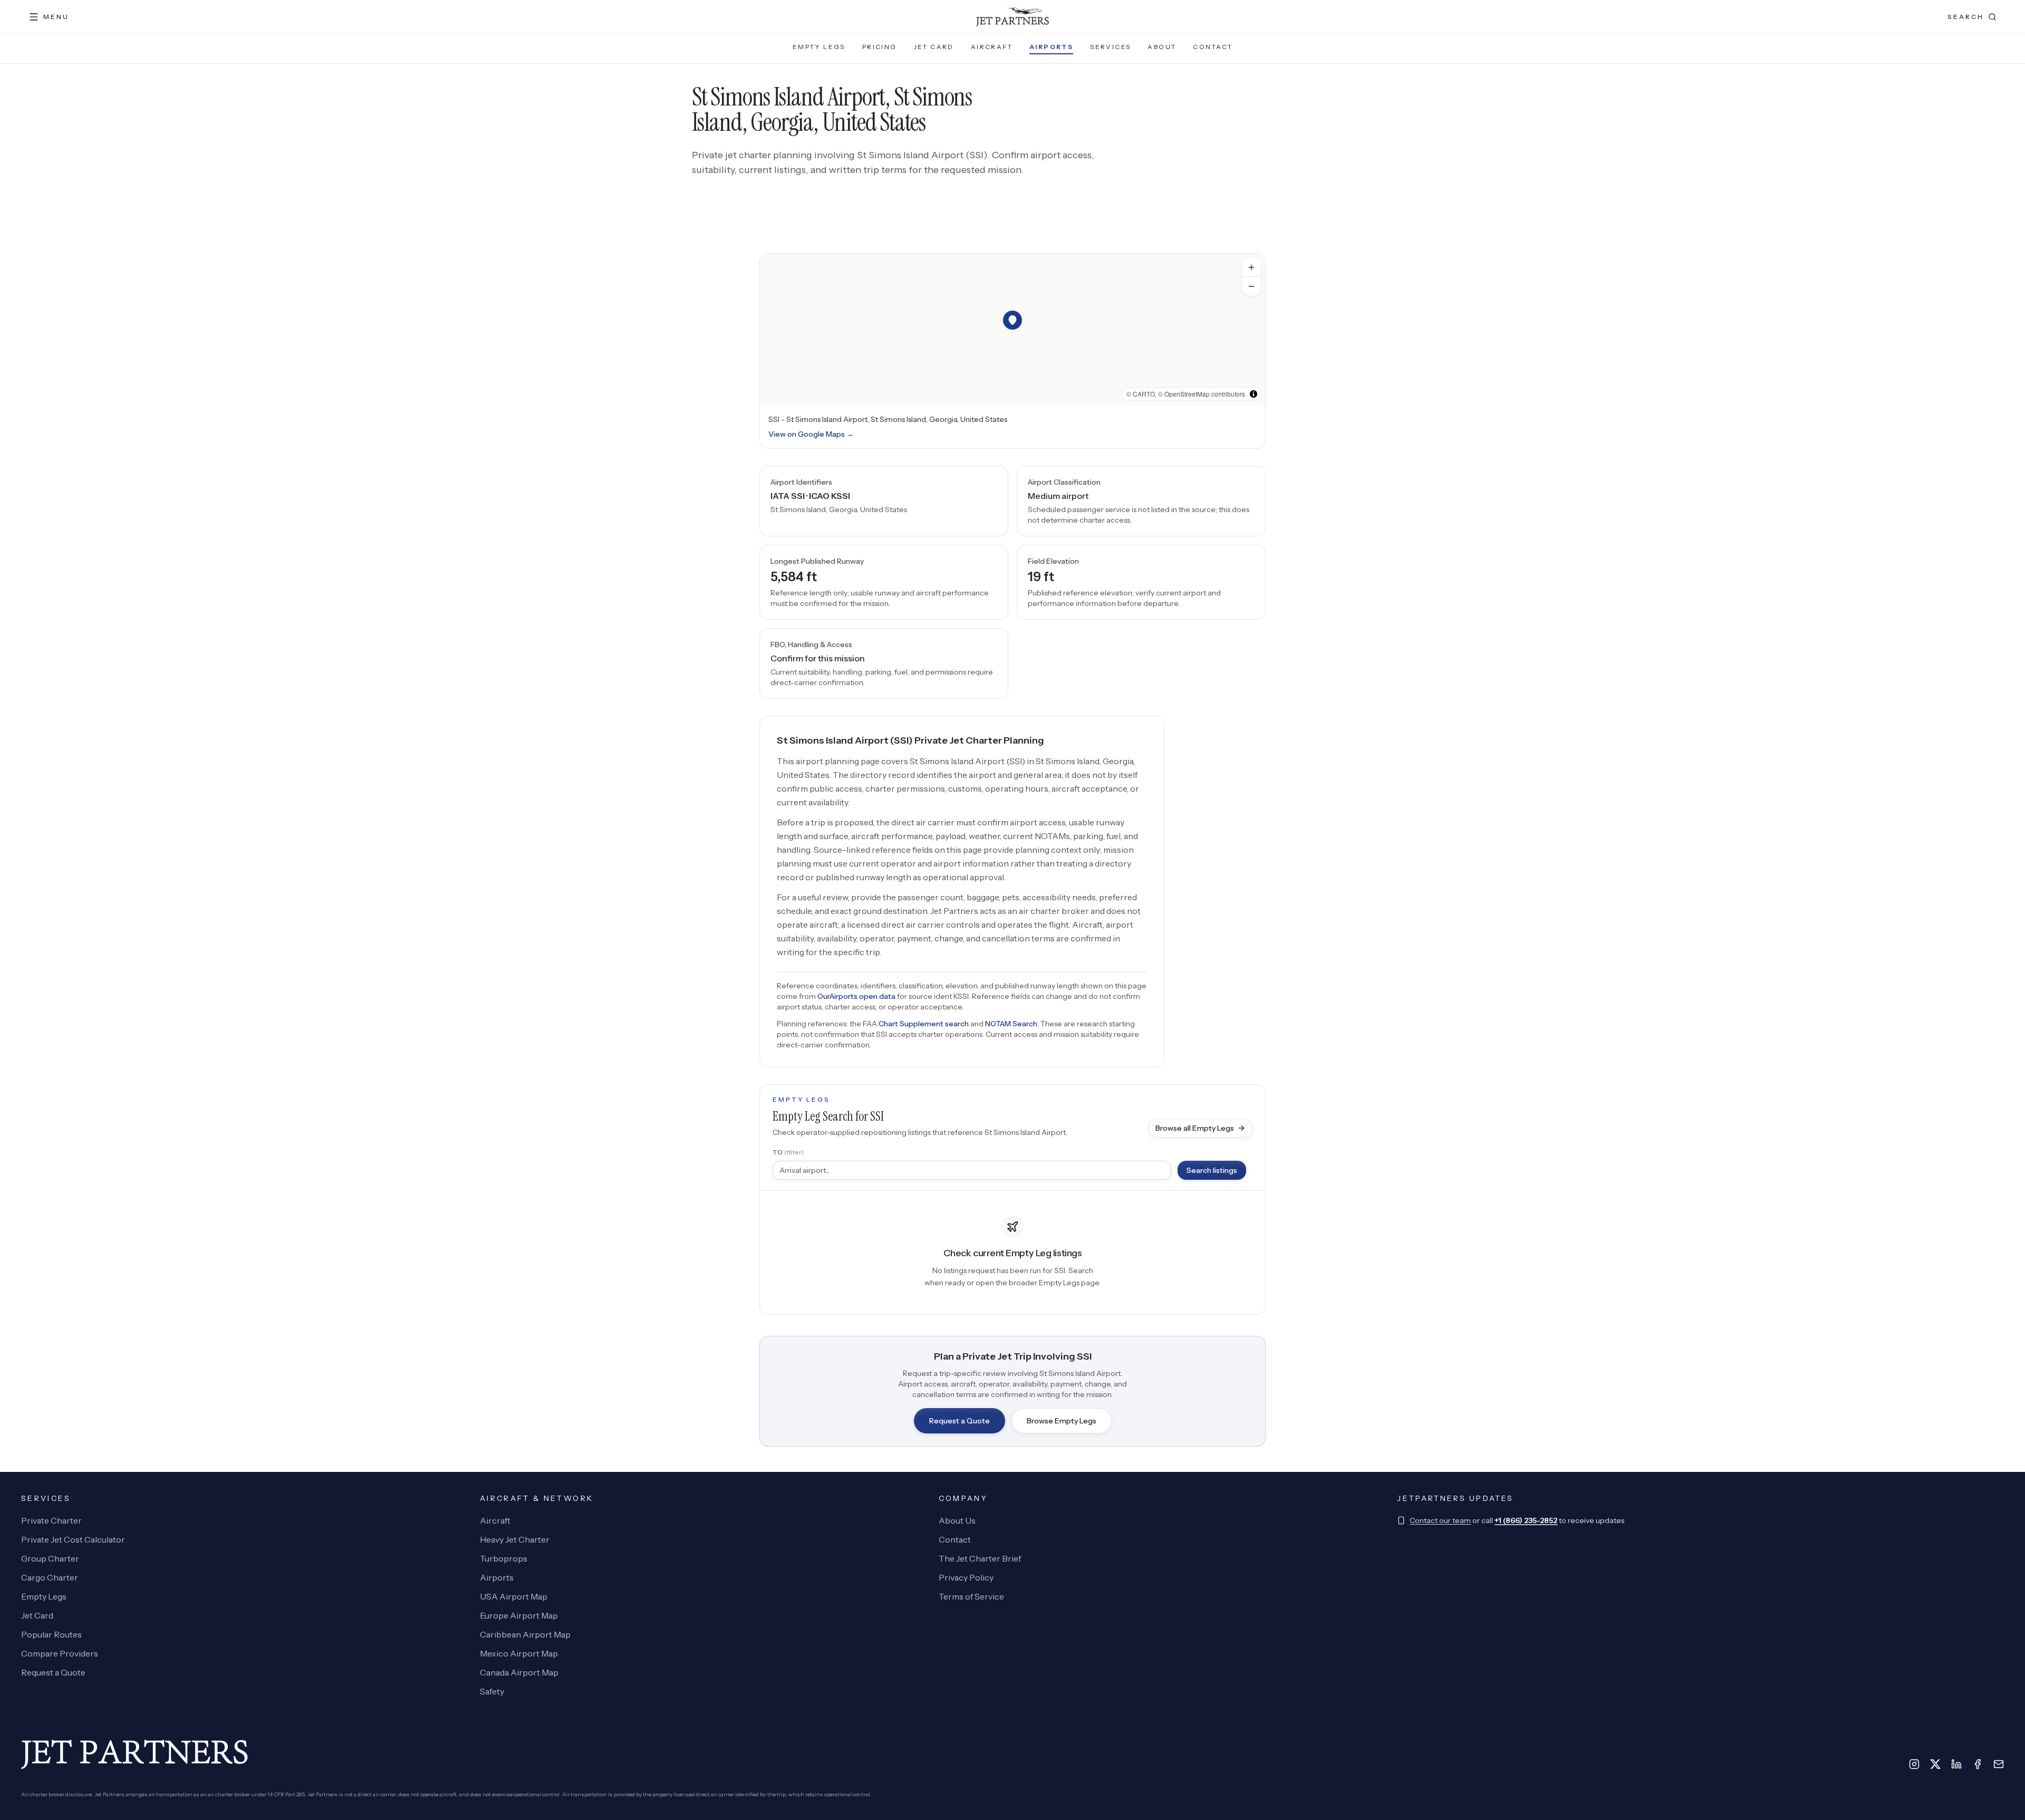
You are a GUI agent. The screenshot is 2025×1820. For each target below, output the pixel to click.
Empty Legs (819, 47)
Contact (1213, 47)
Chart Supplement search (924, 1024)
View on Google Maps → (811, 434)
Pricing (880, 47)
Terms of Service (971, 1596)
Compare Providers (60, 1653)
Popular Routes (51, 1634)
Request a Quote (960, 1421)
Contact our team (1440, 1520)
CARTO (1144, 394)
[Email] (1999, 1764)
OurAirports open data (856, 996)
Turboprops (504, 1558)
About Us (957, 1520)
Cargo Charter (50, 1577)
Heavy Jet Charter (515, 1539)
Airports (1051, 47)
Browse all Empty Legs (1195, 1128)
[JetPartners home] (1012, 17)
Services (1110, 47)
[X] (1935, 1764)
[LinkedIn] (1956, 1764)
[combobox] (972, 1170)
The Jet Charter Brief (980, 1558)
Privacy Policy (966, 1577)
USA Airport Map (514, 1596)
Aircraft (992, 47)
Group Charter (50, 1558)
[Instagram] (1914, 1764)
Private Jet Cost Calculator (73, 1539)
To (788, 1152)
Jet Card (934, 47)
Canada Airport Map (519, 1672)
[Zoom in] (1251, 267)
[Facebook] (1978, 1764)
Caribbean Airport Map (525, 1634)
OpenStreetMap (1187, 394)
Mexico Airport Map (519, 1653)
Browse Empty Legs (1062, 1421)
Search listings (1212, 1170)
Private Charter (51, 1520)
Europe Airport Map (519, 1615)
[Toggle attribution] (1253, 394)
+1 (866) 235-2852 (1526, 1520)
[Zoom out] (1251, 286)
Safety (492, 1691)
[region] (1012, 330)
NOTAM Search (1011, 1024)
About (1162, 47)
